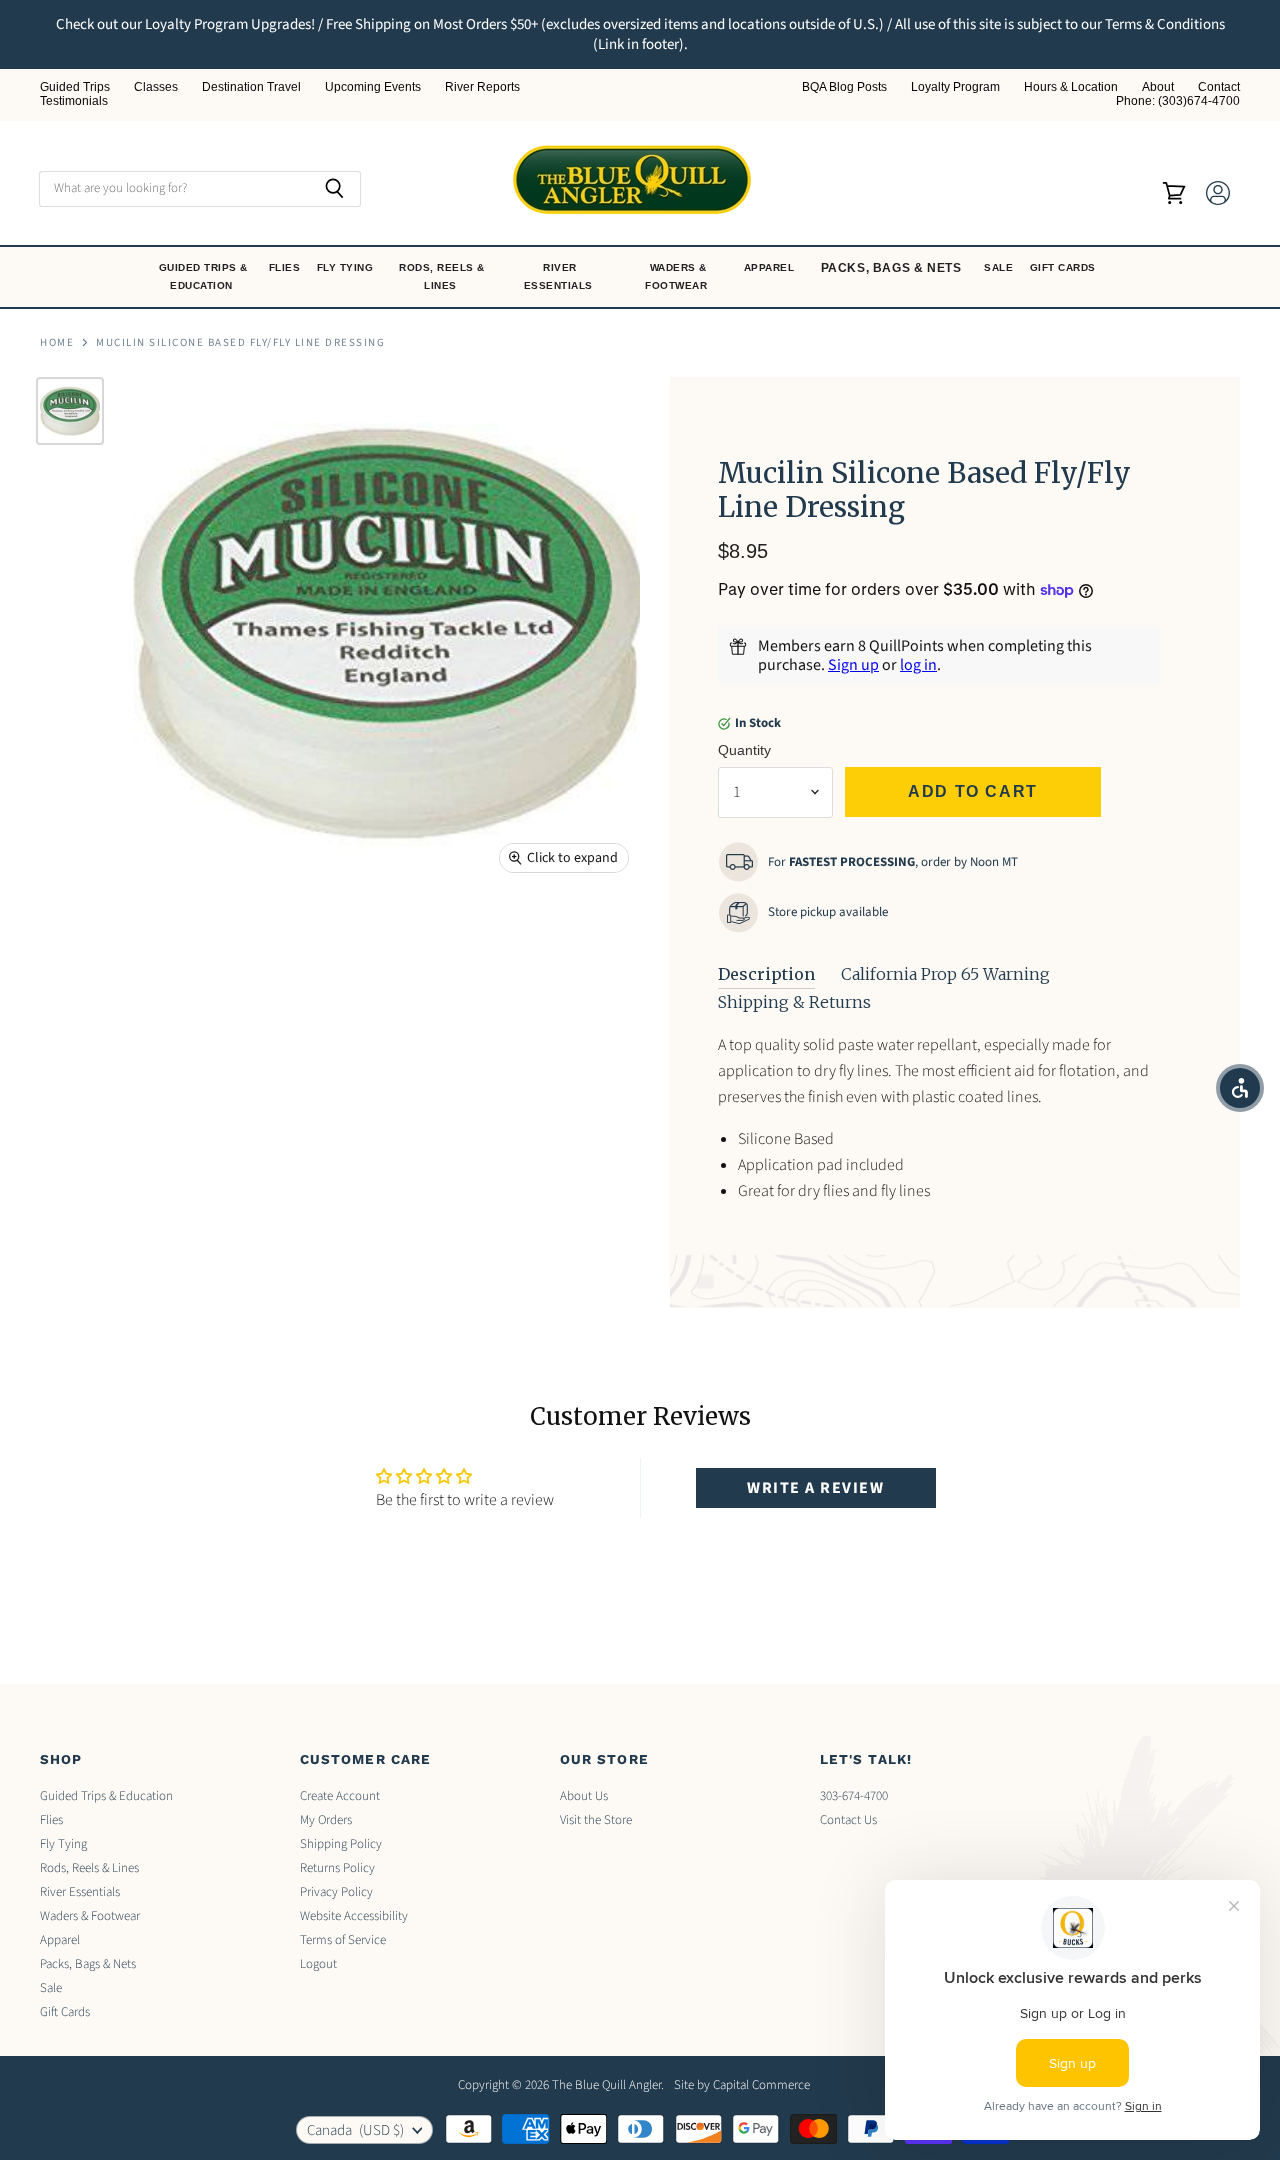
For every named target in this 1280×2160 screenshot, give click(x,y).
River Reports (482, 87)
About (1158, 87)
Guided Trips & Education (203, 276)
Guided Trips (75, 87)
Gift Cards (1065, 267)
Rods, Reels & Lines (442, 276)
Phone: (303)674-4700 (1178, 101)
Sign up (853, 665)
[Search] (334, 189)
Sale (1000, 267)
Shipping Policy (341, 1844)
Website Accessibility (354, 1916)
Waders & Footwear (678, 276)
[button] (1240, 1088)
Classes (156, 87)
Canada (355, 2130)
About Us (584, 1796)
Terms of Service (343, 1940)
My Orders (326, 1820)
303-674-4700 (854, 1796)
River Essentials (560, 276)
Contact (1219, 87)
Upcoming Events (373, 87)
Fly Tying (347, 267)
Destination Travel (251, 87)
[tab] (766, 975)
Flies (286, 267)
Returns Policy (337, 1868)
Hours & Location (1071, 87)
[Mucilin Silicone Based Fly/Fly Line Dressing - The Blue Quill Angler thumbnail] (70, 411)
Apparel (771, 267)
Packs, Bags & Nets (891, 268)
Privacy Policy (336, 1892)
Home (57, 343)
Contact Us (848, 1820)
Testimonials (74, 101)
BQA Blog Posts (844, 87)
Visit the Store (596, 1820)
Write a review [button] (815, 1488)
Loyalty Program (955, 87)
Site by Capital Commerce (742, 2085)
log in (918, 665)
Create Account (340, 1796)
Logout (318, 1964)
